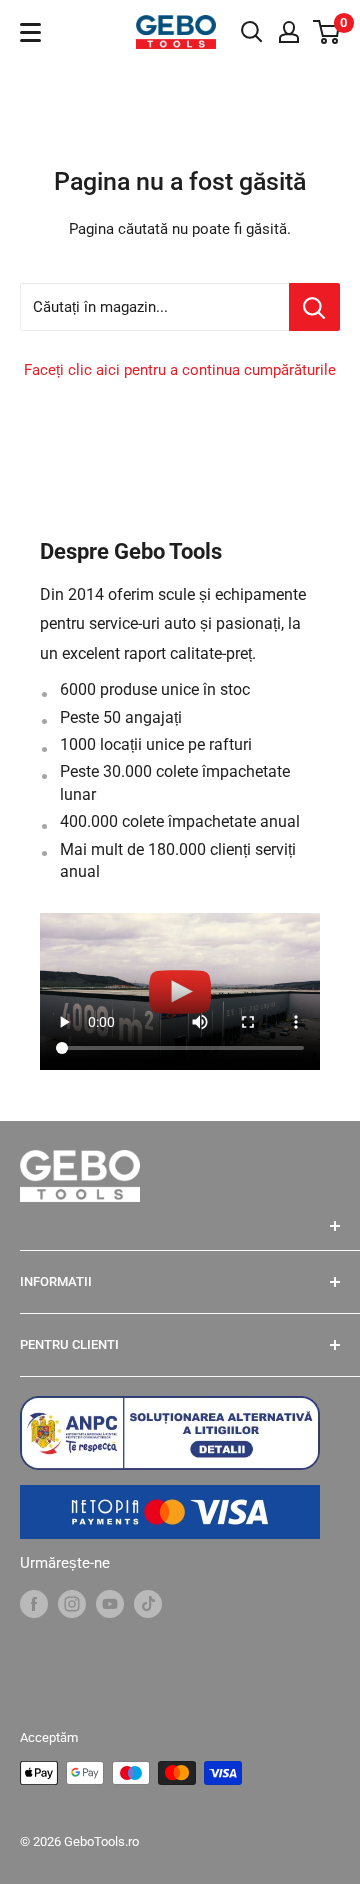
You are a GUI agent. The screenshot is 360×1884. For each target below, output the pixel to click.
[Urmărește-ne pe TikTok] (148, 1603)
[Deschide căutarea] (252, 32)
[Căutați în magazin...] (314, 307)
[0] (327, 32)
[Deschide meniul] (30, 32)
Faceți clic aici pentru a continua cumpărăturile (180, 370)
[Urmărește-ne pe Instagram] (72, 1603)
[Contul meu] (289, 32)
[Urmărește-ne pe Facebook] (34, 1603)
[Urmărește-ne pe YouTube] (110, 1603)
